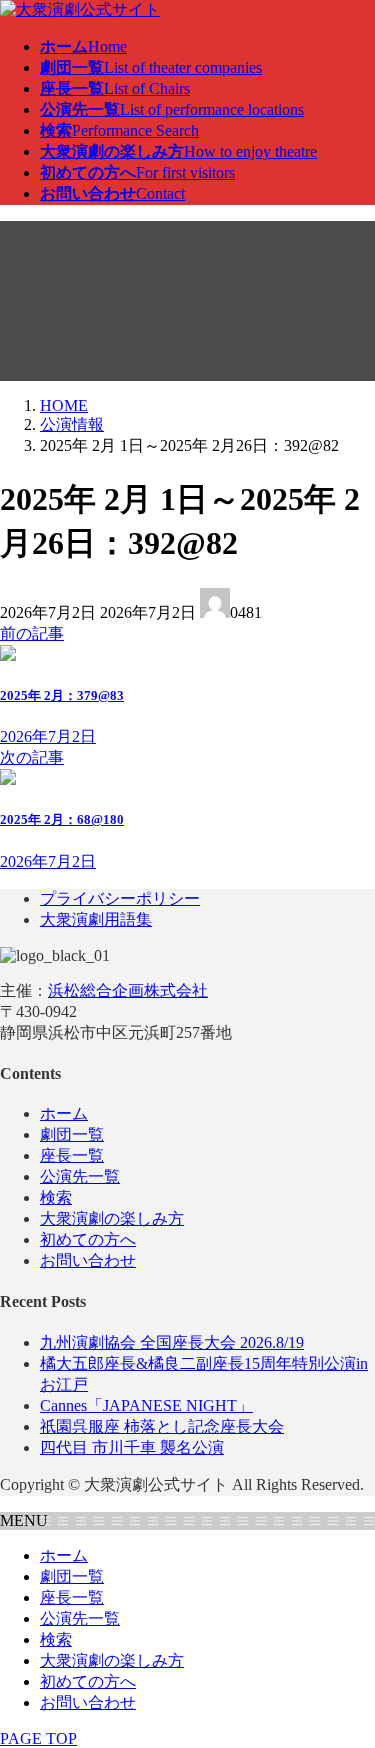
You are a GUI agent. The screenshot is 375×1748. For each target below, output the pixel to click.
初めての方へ (88, 1239)
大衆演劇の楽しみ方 (112, 1218)
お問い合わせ (88, 1260)
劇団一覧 (72, 1134)
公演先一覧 (80, 1176)
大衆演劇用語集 (96, 919)
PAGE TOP (38, 1738)
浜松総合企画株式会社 (128, 990)
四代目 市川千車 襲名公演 (132, 1447)
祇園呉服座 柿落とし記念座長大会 (162, 1426)
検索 (56, 1197)
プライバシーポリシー (120, 898)
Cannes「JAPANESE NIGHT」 (146, 1405)
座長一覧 (72, 1155)
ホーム (64, 1113)
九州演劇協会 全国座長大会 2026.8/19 (172, 1342)
